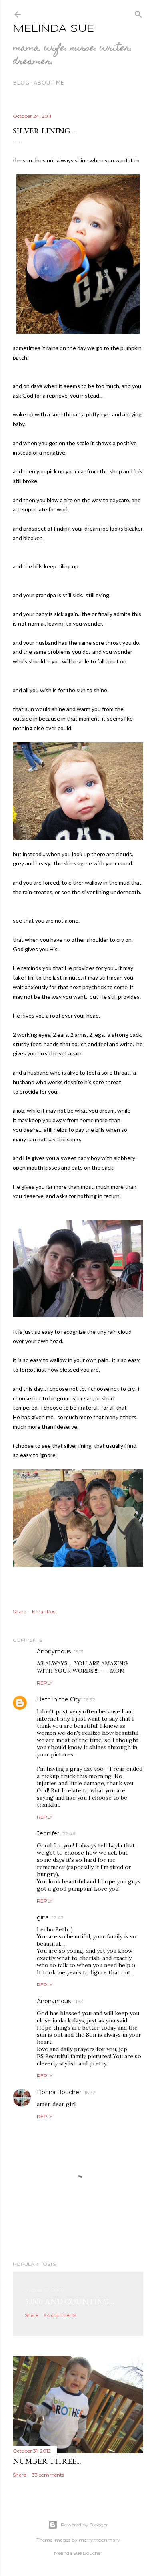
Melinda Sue (53, 29)
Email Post (45, 1611)
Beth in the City (59, 1699)
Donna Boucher (59, 2092)
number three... (47, 2461)
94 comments (60, 2315)
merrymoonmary (99, 2540)
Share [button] (19, 1611)
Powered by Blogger (84, 2525)
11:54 (79, 2001)
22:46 (69, 1834)
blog (21, 83)
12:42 (58, 1918)
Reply (45, 1683)
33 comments (48, 2475)
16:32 (90, 1700)
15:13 (79, 1652)
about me (49, 83)
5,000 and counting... (69, 2301)
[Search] (138, 13)
